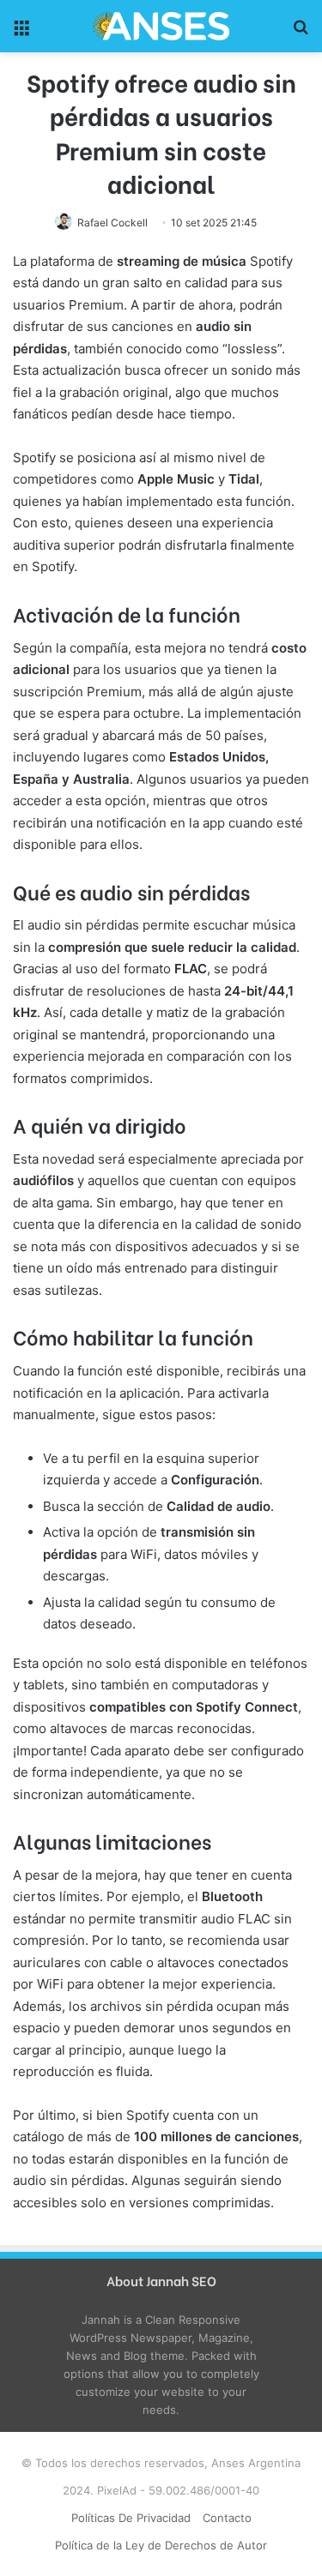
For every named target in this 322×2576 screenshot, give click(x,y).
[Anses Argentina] (161, 26)
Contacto (227, 2518)
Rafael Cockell (112, 223)
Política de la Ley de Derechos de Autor (161, 2545)
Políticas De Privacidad (131, 2518)
